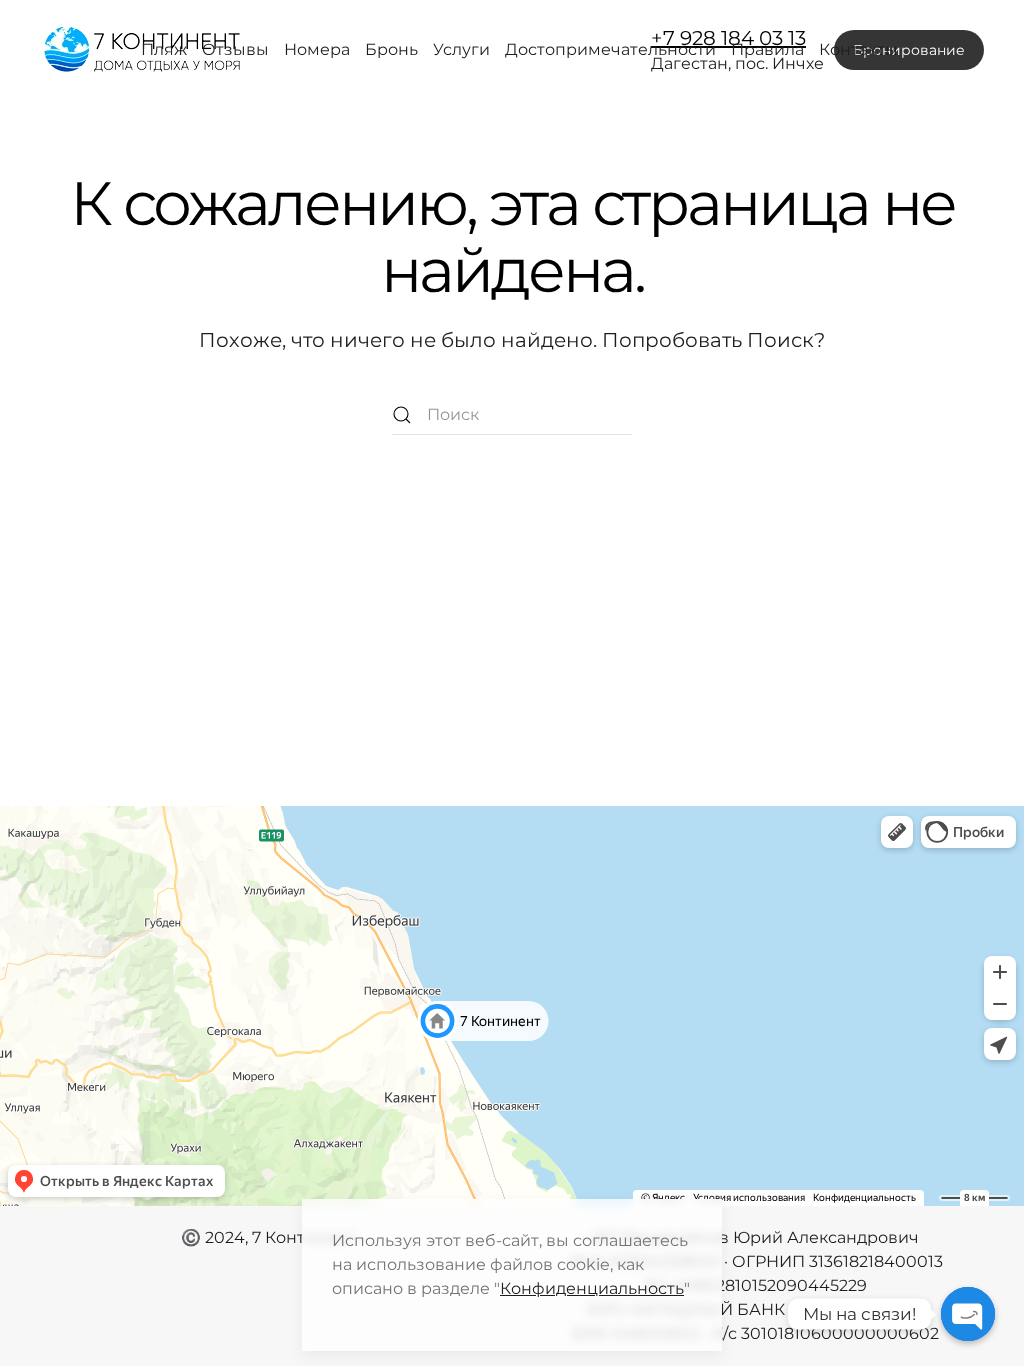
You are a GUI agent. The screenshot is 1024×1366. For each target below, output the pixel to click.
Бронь (391, 49)
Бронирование (909, 50)
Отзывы (235, 49)
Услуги (461, 49)
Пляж (164, 49)
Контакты (858, 49)
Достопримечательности (610, 49)
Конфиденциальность (592, 1288)
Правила (767, 49)
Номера (317, 49)
